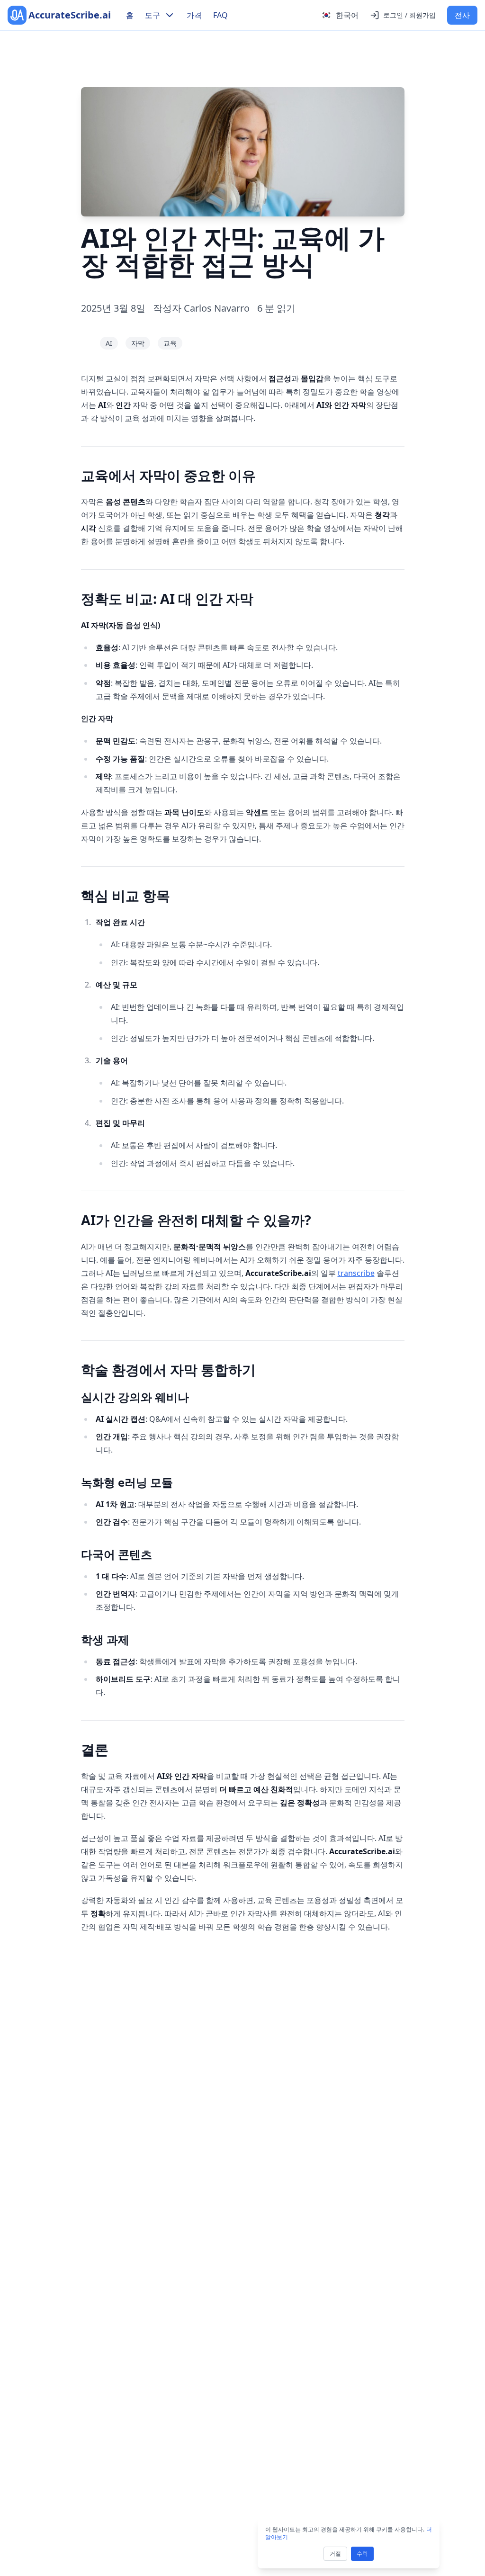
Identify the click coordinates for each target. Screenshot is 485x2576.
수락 (362, 2554)
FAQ (220, 15)
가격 (194, 15)
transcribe (356, 1273)
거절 (335, 2554)
